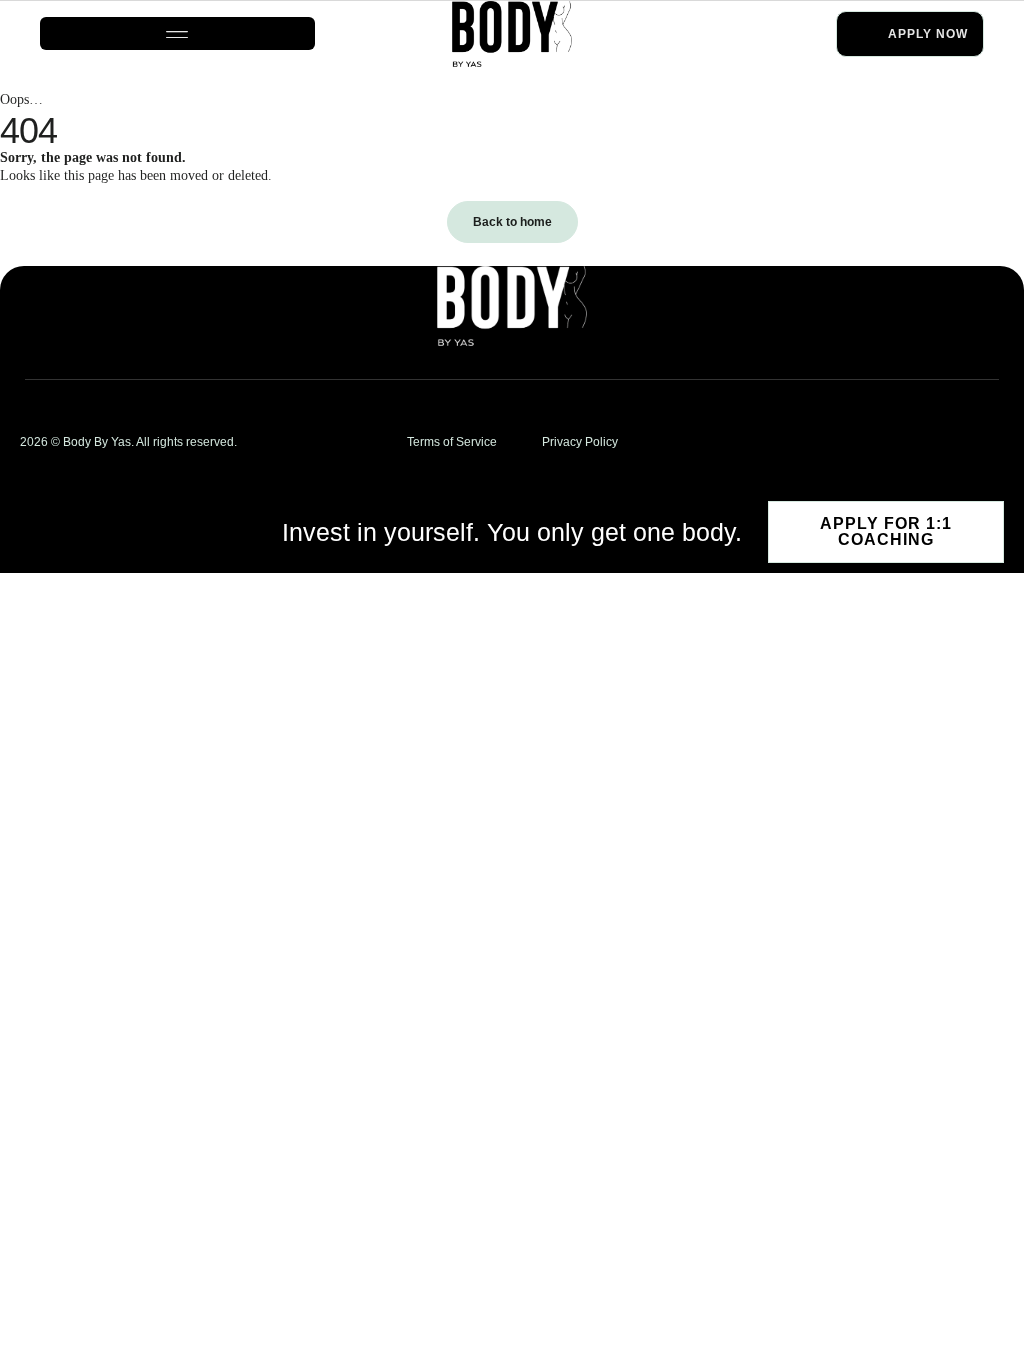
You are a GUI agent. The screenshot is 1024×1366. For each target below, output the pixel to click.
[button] (177, 33)
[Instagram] (970, 442)
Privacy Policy (580, 442)
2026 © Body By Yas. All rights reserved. (128, 442)
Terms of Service (452, 442)
